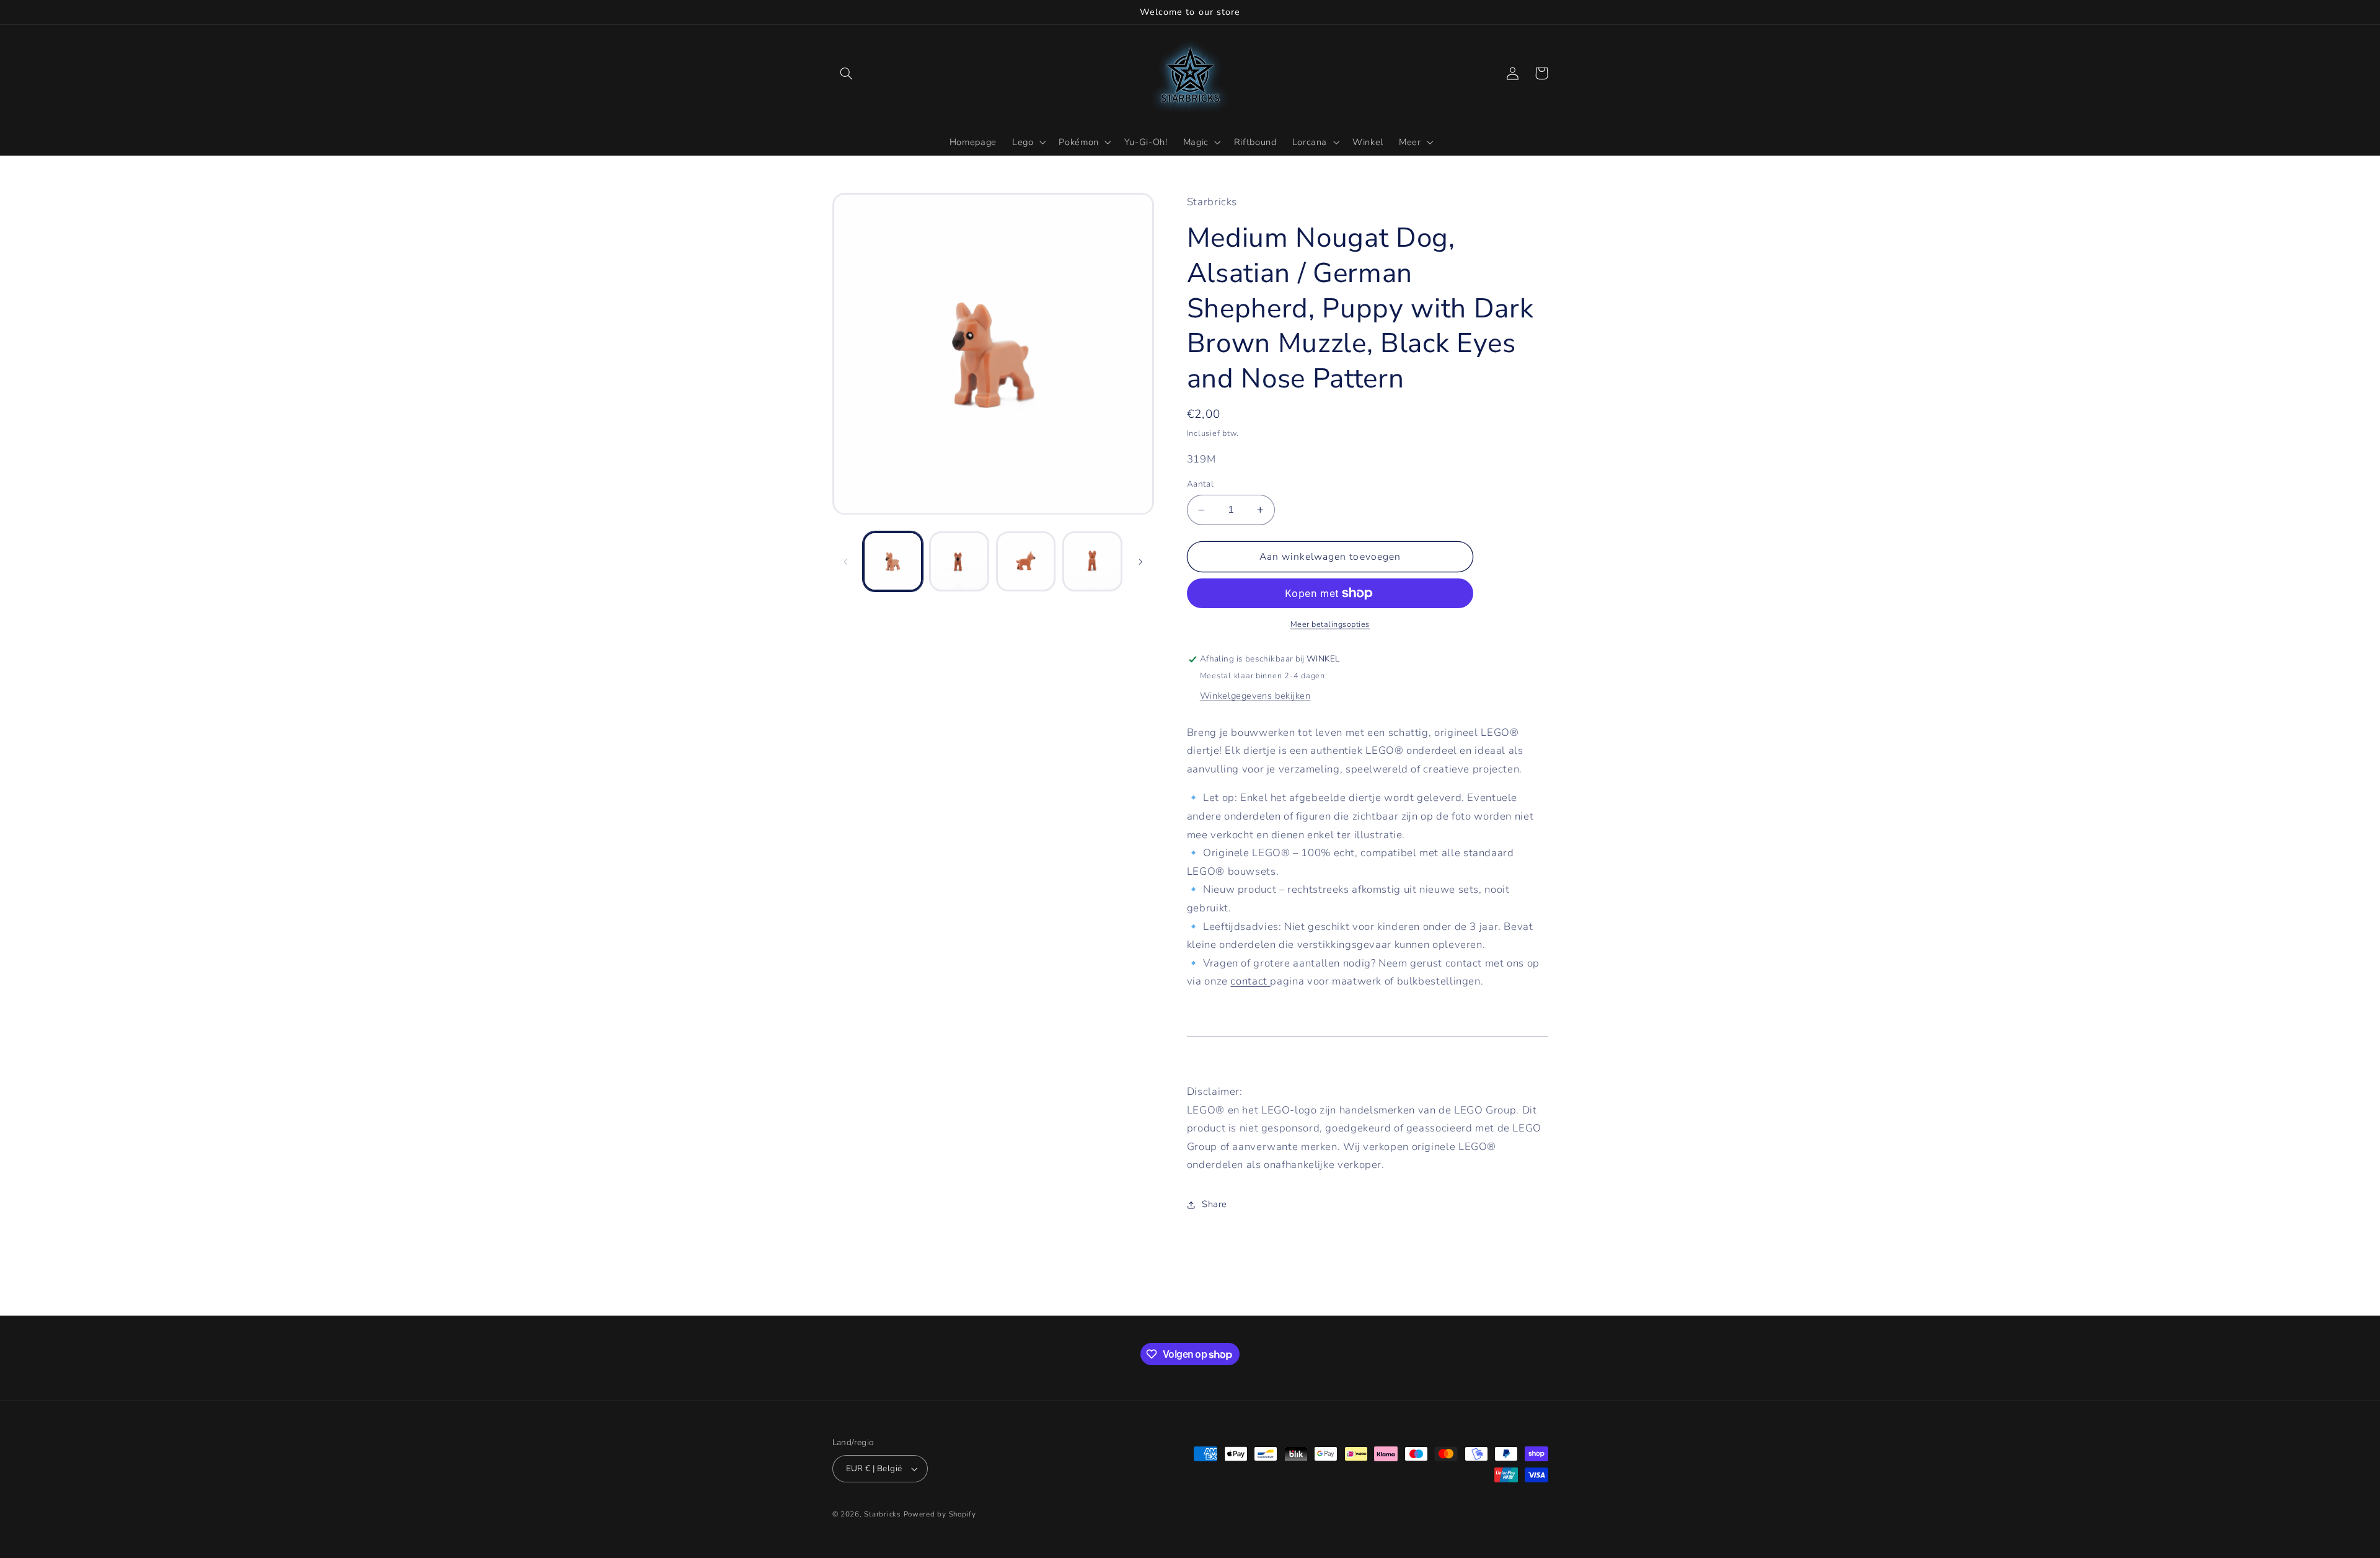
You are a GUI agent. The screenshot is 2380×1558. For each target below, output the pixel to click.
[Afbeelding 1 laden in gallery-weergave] (893, 561)
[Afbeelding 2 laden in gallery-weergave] (959, 561)
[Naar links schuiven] (846, 562)
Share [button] (1214, 1205)
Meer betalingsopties (1330, 624)
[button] (847, 73)
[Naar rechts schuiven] (1140, 562)
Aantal (1201, 485)
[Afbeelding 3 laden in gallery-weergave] (1026, 561)
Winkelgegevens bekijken (1255, 696)
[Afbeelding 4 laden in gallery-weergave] (1092, 561)
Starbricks (882, 1514)
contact (1250, 982)
